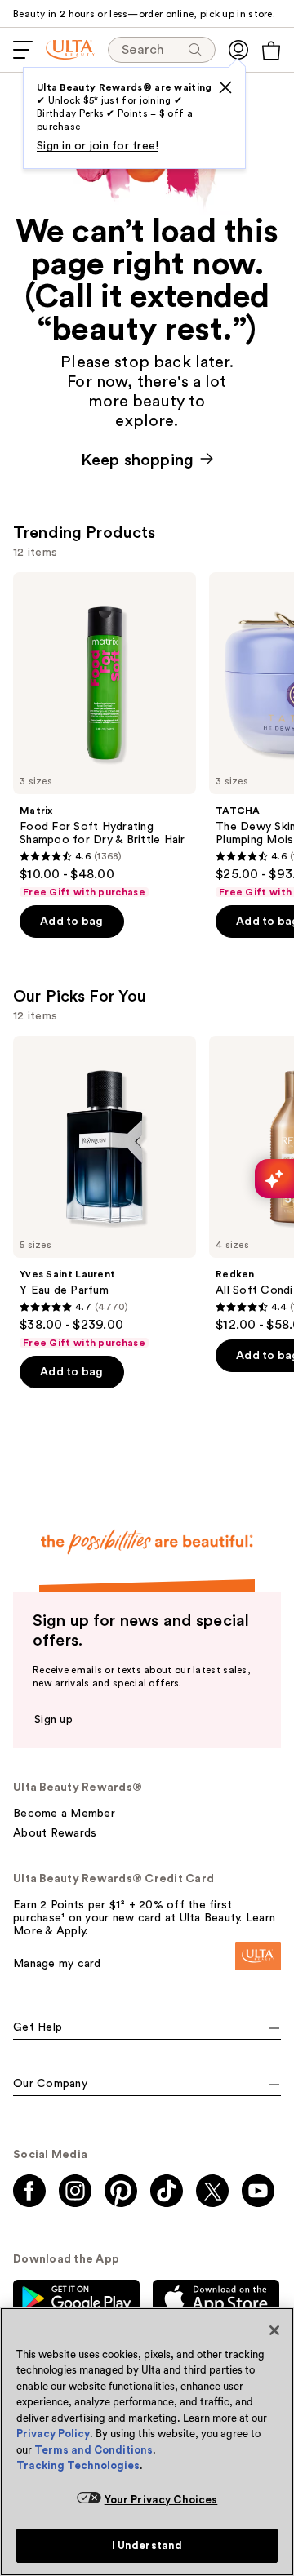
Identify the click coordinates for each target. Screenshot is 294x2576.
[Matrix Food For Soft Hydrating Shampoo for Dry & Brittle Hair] (105, 735)
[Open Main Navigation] (23, 50)
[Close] (274, 2330)
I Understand (147, 2545)
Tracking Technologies (78, 2465)
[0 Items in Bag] (271, 51)
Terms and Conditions (94, 2450)
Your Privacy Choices (161, 2500)
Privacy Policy (53, 2434)
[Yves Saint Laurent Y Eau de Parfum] (105, 1193)
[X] (225, 87)
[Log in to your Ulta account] (238, 50)
